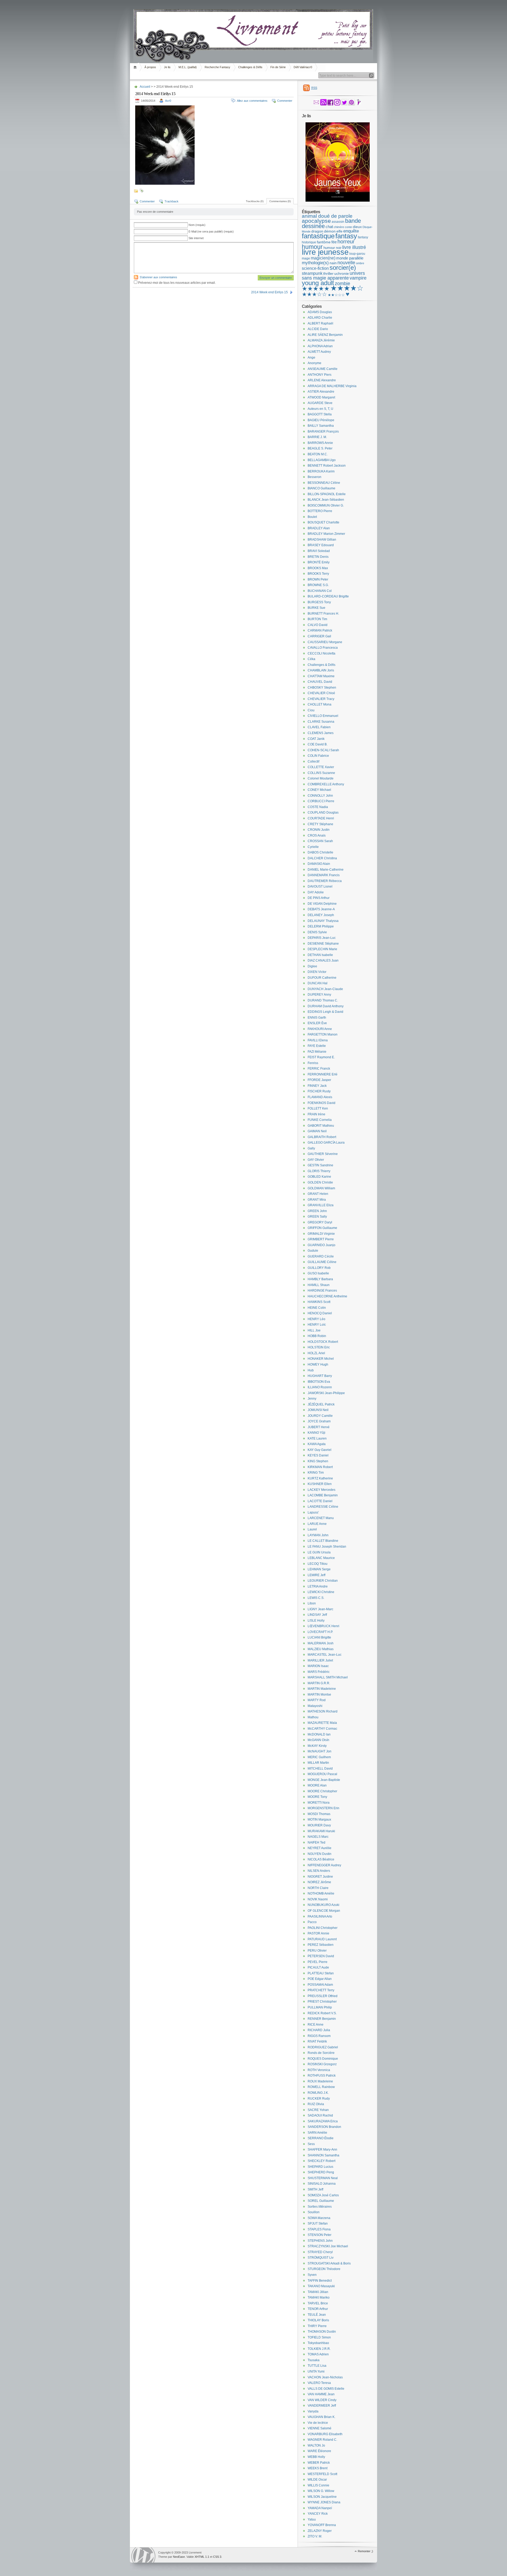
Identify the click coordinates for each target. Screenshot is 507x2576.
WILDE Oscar (317, 2480)
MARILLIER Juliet (320, 1660)
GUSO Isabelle (318, 1273)
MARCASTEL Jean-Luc (325, 1655)
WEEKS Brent (318, 2468)
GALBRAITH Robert (322, 1137)
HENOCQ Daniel (320, 1313)
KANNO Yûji (316, 1433)
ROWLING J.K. (318, 2093)
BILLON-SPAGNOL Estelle (327, 494)
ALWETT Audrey (319, 352)
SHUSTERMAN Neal (323, 2178)
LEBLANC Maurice (321, 1558)
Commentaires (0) (280, 201)
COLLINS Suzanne (321, 773)
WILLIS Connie (318, 2485)
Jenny (312, 1399)
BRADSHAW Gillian (322, 540)
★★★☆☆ (314, 294)
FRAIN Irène (316, 1114)
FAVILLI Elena (318, 1040)
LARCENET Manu (321, 1518)
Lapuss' (313, 1512)
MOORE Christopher (322, 1791)
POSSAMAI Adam (320, 1985)
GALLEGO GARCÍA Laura (326, 1143)
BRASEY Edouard (321, 545)
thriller (328, 273)
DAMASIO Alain (319, 864)
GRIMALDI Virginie (321, 1234)
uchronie (342, 273)
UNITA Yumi (316, 2371)
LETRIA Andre (318, 1586)
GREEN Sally (317, 1217)
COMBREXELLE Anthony (326, 784)
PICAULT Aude (318, 1967)
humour (312, 247)
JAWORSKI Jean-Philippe (326, 1393)
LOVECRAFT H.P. (320, 1632)
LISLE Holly (316, 1621)
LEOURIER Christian (323, 1581)
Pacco (312, 1922)
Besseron (314, 477)
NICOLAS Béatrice (321, 1859)
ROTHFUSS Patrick (322, 2076)
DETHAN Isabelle (320, 955)
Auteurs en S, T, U (320, 409)
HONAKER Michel (321, 1359)
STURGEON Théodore (324, 2269)
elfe (339, 231)
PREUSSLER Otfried (323, 1996)
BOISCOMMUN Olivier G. (326, 505)
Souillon (314, 2212)
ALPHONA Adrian (320, 346)
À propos (150, 67)
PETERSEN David (321, 1956)
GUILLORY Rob (319, 1268)
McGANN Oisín (318, 1740)
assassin (338, 222)
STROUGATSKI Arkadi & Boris (329, 2263)
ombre (360, 263)
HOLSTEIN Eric (319, 1347)
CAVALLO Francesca (323, 648)
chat (329, 227)
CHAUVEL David (320, 682)
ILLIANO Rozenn (320, 1387)
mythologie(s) (315, 263)
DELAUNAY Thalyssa (323, 921)
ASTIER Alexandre (321, 392)
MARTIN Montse (319, 1695)
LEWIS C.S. (316, 1598)
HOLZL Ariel (316, 1353)
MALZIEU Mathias (321, 1649)
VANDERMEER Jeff (322, 2406)
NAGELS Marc (318, 1837)
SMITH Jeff (315, 2189)
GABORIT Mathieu (321, 1126)
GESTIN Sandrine (320, 1165)
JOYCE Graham (319, 1421)
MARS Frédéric (319, 1672)
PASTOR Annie (318, 1933)
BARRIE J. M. (317, 437)
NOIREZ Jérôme (319, 1882)
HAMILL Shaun (319, 1285)
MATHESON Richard (323, 1711)
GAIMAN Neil (317, 1131)
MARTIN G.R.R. (319, 1683)
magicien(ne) (323, 258)
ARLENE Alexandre (322, 380)
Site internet (196, 238)
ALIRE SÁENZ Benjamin (325, 335)
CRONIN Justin (319, 830)
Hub (311, 1370)
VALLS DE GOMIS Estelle (326, 2389)
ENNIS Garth (317, 1018)
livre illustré (354, 247)
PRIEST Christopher (322, 2002)
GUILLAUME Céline (322, 1262)
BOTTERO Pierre (320, 511)
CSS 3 (217, 2557)
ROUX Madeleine (320, 2081)
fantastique (318, 236)
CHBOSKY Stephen (322, 688)
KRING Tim (316, 1473)
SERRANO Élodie (321, 2138)
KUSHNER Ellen (320, 1484)
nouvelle (346, 263)
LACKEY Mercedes (321, 1490)
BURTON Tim (317, 619)
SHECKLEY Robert (321, 2161)
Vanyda (313, 2411)
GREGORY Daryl (320, 1222)
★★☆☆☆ (336, 295)
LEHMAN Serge (319, 1569)
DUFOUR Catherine (322, 978)
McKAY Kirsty (317, 1746)
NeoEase (179, 2557)
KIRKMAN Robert (320, 1467)
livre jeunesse (325, 252)
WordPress (143, 2555)
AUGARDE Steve (320, 403)
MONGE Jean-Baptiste (324, 1780)
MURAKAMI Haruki (321, 1831)
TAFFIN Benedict (320, 2281)
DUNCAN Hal (318, 983)
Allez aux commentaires (252, 101)
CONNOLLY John (320, 796)
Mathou (313, 1717)
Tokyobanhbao (318, 2343)
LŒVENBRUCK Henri (323, 1626)
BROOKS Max (318, 568)
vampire (358, 278)
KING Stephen (318, 1461)
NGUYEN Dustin (320, 1854)
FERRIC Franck (319, 1069)
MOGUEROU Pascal (322, 1774)
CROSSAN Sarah (320, 841)
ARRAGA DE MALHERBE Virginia (332, 386)
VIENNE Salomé (320, 2428)
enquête (351, 231)
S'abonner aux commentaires (158, 277)
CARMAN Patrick (320, 630)
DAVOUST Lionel (320, 886)
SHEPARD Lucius (320, 2167)
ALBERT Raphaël (320, 323)
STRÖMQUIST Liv (321, 2258)
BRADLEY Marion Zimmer (326, 534)
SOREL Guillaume (321, 2201)
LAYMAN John (318, 1535)
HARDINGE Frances (322, 1291)
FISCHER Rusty (319, 1091)
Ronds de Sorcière (321, 2053)
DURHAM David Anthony (326, 1006)
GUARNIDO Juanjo (321, 1245)
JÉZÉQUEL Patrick (321, 1404)
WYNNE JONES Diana (324, 2502)
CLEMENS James (321, 733)
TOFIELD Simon (319, 2337)
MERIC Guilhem (319, 1757)
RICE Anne (316, 2025)
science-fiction (315, 268)
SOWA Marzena (319, 2218)
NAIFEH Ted (316, 1842)
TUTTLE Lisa (317, 2366)
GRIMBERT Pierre (321, 1239)
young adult (318, 283)
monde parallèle (350, 258)
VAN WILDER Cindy (322, 2400)
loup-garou (357, 254)
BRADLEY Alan (319, 528)
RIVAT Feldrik (317, 2041)
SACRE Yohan (318, 2110)
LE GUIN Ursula (319, 1552)
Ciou (311, 710)
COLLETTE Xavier (321, 767)
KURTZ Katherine (320, 1478)
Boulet (312, 517)
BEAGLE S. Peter (320, 448)
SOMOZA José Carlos (323, 2195)
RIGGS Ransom (319, 2036)
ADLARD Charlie (320, 318)
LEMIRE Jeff (316, 1575)
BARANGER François (323, 431)
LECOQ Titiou (318, 1564)
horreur (346, 242)
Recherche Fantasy (217, 67)
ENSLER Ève (317, 1023)
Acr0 (168, 101)
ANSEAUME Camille (323, 369)
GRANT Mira (317, 1200)
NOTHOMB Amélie (321, 1893)
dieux (357, 227)
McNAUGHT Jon (320, 1751)
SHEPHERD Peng (321, 2172)
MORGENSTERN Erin (323, 1808)
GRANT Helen (318, 1194)
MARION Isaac (318, 1666)
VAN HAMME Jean (321, 2394)
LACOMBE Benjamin (323, 1495)
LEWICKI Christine (321, 1592)
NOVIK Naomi (318, 1899)
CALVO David (318, 625)
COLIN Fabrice (318, 756)
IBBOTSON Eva (319, 1382)
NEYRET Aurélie (320, 1848)
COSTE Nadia (318, 807)
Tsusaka (314, 2360)
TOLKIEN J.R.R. (319, 2349)
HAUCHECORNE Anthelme (327, 1296)
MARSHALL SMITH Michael (328, 1677)
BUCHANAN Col (320, 591)
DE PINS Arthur (319, 898)
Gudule (313, 1251)
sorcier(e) (343, 268)
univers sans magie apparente (333, 276)
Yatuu (312, 2519)
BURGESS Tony (319, 602)
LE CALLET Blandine (323, 1541)
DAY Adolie (316, 892)
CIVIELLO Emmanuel (323, 716)
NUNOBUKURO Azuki (323, 1905)
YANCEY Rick (318, 2514)
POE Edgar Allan (320, 1979)
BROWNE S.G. (318, 585)
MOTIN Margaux (319, 1820)
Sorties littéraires (320, 2207)
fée (334, 242)
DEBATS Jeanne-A (321, 909)
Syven (312, 2275)
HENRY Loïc (317, 1325)
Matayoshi (315, 1706)
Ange (311, 358)
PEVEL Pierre (318, 1962)
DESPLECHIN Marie (322, 949)
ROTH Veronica (319, 2070)
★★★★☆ (347, 288)
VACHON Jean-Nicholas (325, 2377)
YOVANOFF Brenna (322, 2525)
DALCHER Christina (322, 858)
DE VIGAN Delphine (322, 904)
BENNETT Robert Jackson (327, 466)
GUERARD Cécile (321, 1256)
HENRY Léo (316, 1319)
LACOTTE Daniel (320, 1501)
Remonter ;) (365, 2551)
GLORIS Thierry (319, 1171)
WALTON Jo (316, 2445)
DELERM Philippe (321, 926)
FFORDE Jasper (319, 1080)
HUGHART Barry (320, 1376)
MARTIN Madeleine (322, 1689)
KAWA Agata (317, 1444)
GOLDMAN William (321, 1188)
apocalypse (316, 221)
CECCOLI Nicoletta (321, 653)
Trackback (172, 201)
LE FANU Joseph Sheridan (327, 1547)
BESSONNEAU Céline (324, 483)
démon (330, 231)
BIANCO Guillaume (321, 488)
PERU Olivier (317, 1951)
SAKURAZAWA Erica (323, 2121)
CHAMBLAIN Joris (321, 670)
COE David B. (318, 744)
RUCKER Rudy (319, 2099)
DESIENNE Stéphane (323, 944)
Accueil (136, 67)
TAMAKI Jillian (318, 2292)
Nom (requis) (197, 225)
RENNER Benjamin (322, 2019)
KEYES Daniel (318, 1455)
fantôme (324, 242)
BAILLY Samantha (321, 426)
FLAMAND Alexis (320, 1097)
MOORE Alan (317, 1785)
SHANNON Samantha (323, 2155)
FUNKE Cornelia (320, 1120)
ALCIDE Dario (318, 329)
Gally (311, 1148)
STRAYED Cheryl (320, 2252)
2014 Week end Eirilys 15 (269, 292)
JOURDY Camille (320, 1416)
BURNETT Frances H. (323, 614)
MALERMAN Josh (321, 1643)
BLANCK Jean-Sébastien (326, 500)
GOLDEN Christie (320, 1182)
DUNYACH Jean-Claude (325, 989)
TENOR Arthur (318, 2309)
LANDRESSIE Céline (323, 1507)
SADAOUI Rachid (320, 2115)
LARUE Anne (317, 1524)
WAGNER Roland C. (322, 2440)
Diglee (312, 966)
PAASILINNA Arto (320, 1916)
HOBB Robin (317, 1336)
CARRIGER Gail (319, 636)
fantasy (346, 236)
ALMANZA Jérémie (321, 340)
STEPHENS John (320, 2241)
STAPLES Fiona (319, 2229)
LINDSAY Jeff (317, 1615)
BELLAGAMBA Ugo (322, 460)
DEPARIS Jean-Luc (322, 938)
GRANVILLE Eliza (321, 1205)
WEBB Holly (316, 2457)
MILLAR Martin (318, 1763)
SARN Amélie (317, 2133)
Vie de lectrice (318, 2423)
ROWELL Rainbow (321, 2087)
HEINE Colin (317, 1308)
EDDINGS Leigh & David (325, 1012)
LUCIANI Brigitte (319, 1637)
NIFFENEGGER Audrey (324, 1865)
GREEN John (317, 1211)
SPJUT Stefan (318, 2224)
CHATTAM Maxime (321, 676)
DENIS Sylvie (317, 932)
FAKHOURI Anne (320, 1029)
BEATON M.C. (318, 454)
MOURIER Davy (319, 1825)
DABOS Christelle (320, 852)
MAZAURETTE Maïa (322, 1723)
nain (333, 263)
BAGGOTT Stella (320, 414)
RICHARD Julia (319, 2030)
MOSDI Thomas (319, 1814)
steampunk (312, 273)
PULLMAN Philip (320, 2007)
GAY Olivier (316, 1160)
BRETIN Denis (318, 557)
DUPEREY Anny (319, 995)
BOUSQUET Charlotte (323, 522)
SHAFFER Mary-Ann (322, 2150)
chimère (339, 227)
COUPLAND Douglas (323, 813)
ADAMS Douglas (320, 312)
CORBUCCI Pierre (321, 801)
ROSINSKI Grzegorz (322, 2064)
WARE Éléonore (319, 2451)
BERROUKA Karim (321, 471)
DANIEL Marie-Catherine (326, 870)
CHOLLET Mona (320, 704)
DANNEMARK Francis (324, 875)
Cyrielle (313, 847)
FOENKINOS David (321, 1103)
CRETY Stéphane (320, 824)
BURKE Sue (316, 608)
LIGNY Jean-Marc (320, 1609)
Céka (311, 659)
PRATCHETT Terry (321, 1990)
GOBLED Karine (319, 1177)
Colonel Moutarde (321, 778)
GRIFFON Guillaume (322, 1228)
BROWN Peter (318, 579)
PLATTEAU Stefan (321, 1973)
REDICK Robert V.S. (322, 2013)
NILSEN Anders (319, 1871)
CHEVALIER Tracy (321, 699)
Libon (312, 1603)
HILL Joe (314, 1330)
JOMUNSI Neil (318, 1410)
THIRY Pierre (317, 2326)
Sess (311, 2144)
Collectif (313, 762)
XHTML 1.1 (202, 2557)
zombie (342, 284)
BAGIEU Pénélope (321, 420)
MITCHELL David (320, 1769)
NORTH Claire (318, 1888)
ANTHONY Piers (320, 375)
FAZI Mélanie (317, 1052)
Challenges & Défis (250, 67)
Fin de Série (278, 67)
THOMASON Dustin (322, 2332)
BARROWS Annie (320, 443)
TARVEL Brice (318, 2303)
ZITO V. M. (315, 2536)
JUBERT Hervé (319, 1427)
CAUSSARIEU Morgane (325, 642)
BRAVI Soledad (319, 551)
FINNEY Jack (317, 1086)
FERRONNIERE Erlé (323, 1074)
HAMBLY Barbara (320, 1279)
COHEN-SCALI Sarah (323, 750)
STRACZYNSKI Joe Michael (328, 2246)
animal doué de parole (327, 216)
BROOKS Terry (318, 574)
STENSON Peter (320, 2235)
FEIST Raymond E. (321, 1057)
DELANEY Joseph (321, 915)
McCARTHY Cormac (322, 1729)
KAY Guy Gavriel (320, 1450)
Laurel (312, 1529)
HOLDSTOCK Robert (323, 1342)
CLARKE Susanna (321, 722)
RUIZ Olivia (316, 2104)
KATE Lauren (317, 1438)
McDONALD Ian (319, 1734)
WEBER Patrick (319, 2463)
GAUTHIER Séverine (323, 1154)
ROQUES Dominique (323, 2059)
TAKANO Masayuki (321, 2286)
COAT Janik (316, 739)
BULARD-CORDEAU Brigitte (328, 596)
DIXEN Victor (317, 972)
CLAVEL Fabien (319, 727)
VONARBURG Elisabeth (325, 2434)
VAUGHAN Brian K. (321, 2417)
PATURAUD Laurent (322, 1939)
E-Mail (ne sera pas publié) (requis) (211, 231)
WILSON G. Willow (321, 2491)
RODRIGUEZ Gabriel (323, 2047)
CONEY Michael (319, 790)
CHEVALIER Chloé (321, 693)
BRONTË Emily (319, 562)
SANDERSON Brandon (324, 2127)
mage (306, 258)
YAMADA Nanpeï (320, 2508)
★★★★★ (316, 289)
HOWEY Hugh (318, 1364)
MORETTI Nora (319, 1803)
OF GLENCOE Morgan (324, 1911)
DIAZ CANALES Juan (323, 960)
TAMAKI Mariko (319, 2297)
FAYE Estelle (317, 1046)
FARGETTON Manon (323, 1034)
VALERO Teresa (319, 2383)
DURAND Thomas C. (323, 1000)
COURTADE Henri (321, 818)
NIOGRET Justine (320, 1877)
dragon (317, 231)
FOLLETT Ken (318, 1108)
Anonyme (314, 363)
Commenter (285, 101)
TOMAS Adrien (318, 2354)
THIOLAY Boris (318, 2320)
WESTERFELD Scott (322, 2474)
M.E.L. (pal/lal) (188, 67)
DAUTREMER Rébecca (325, 881)
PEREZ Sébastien (321, 1945)
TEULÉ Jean (317, 2315)
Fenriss (313, 1063)
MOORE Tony (317, 1797)
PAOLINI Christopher (323, 1928)
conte (348, 227)
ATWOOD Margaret (321, 397)
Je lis (167, 67)
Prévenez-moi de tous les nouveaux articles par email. (177, 283)
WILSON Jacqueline (322, 2497)
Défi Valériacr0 (303, 67)
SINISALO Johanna (322, 2184)
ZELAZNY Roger (320, 2531)
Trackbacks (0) (255, 201)
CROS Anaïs (317, 836)
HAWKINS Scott (319, 1302)
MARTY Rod (317, 1700)
